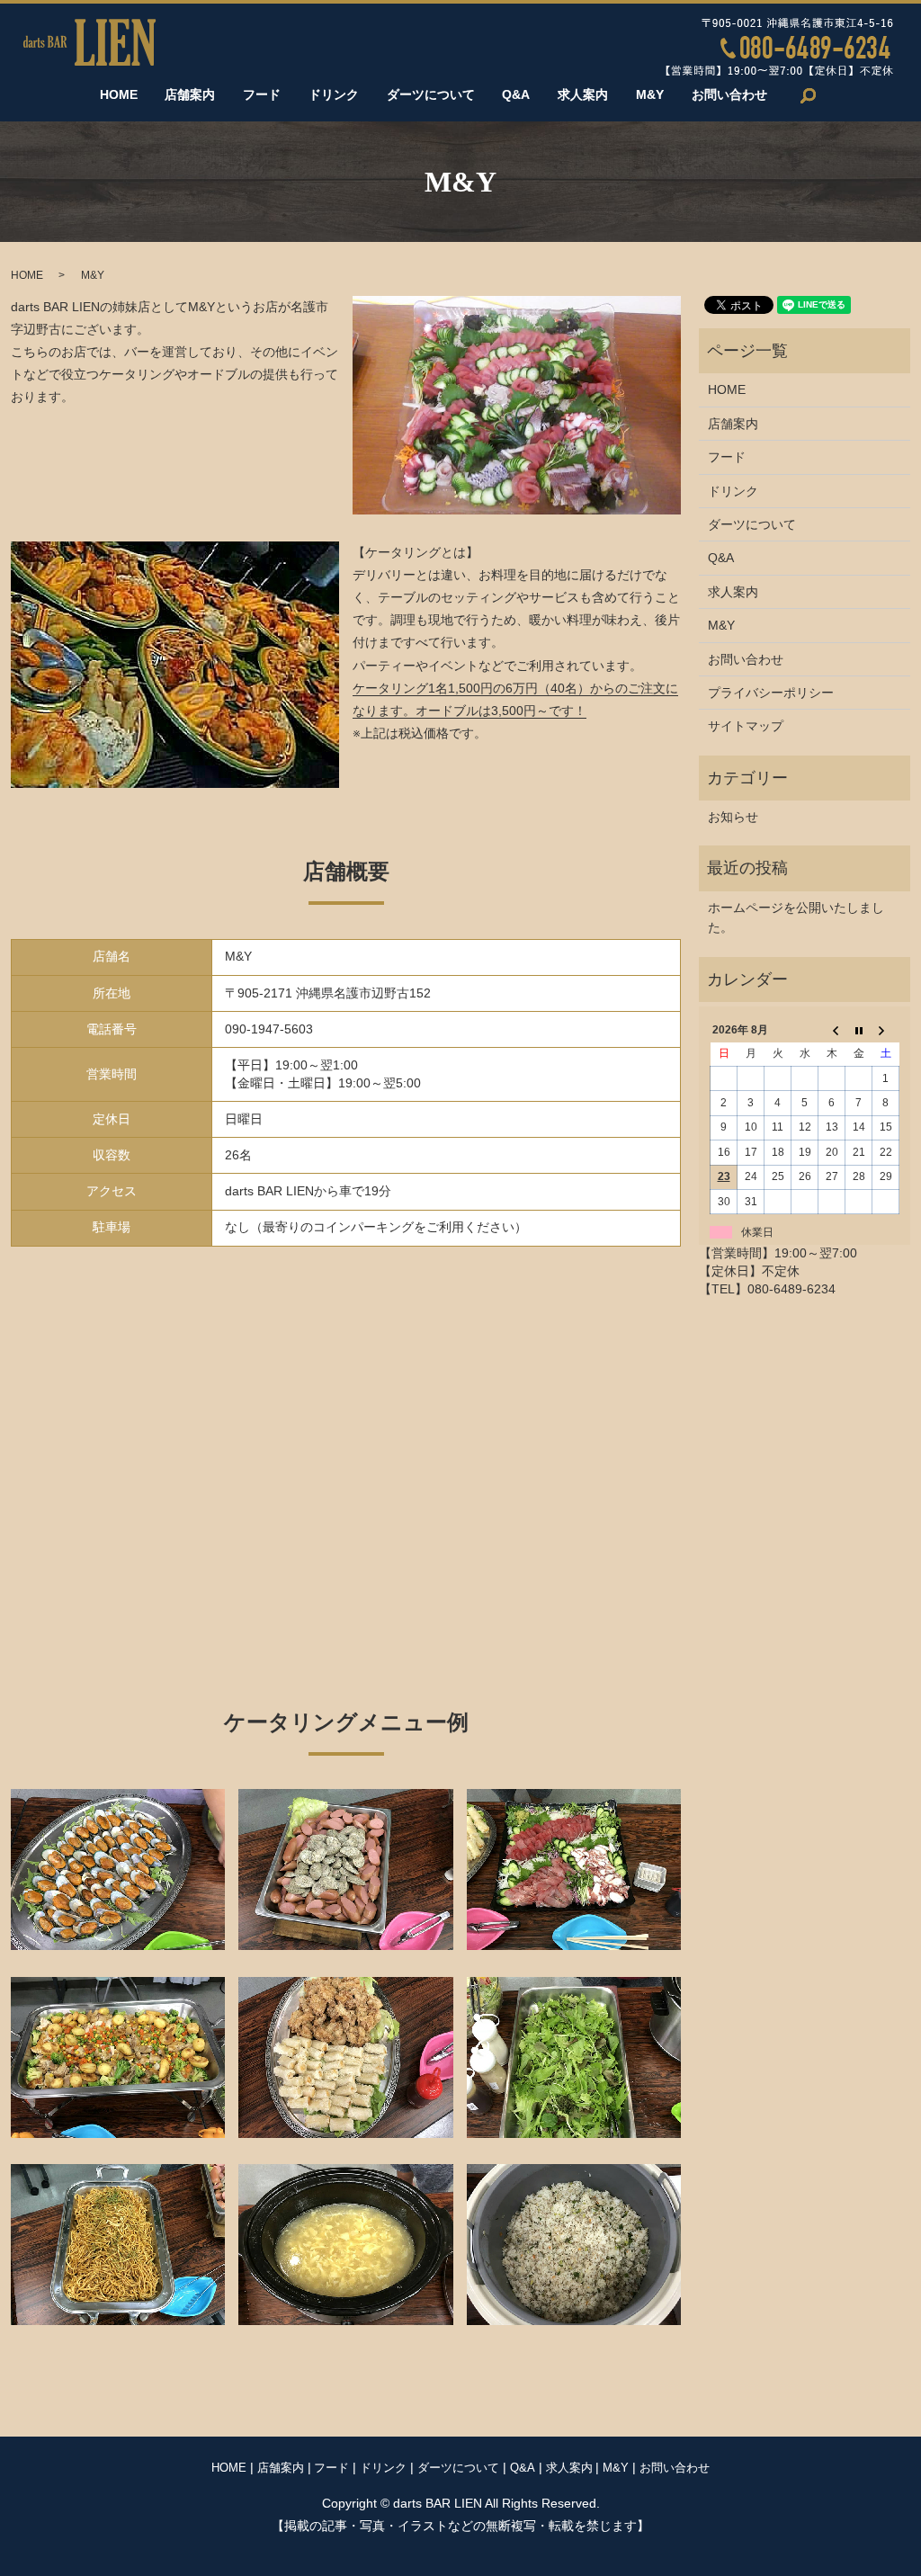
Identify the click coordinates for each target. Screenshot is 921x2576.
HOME (119, 95)
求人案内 (583, 95)
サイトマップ (746, 726)
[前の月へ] (832, 1030)
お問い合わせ (729, 95)
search (808, 95)
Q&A (516, 95)
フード (262, 95)
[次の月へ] (886, 1030)
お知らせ (733, 817)
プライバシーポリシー (771, 693)
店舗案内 (190, 95)
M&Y (650, 95)
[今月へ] (859, 1030)
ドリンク (334, 95)
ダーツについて (431, 95)
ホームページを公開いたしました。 (796, 917)
